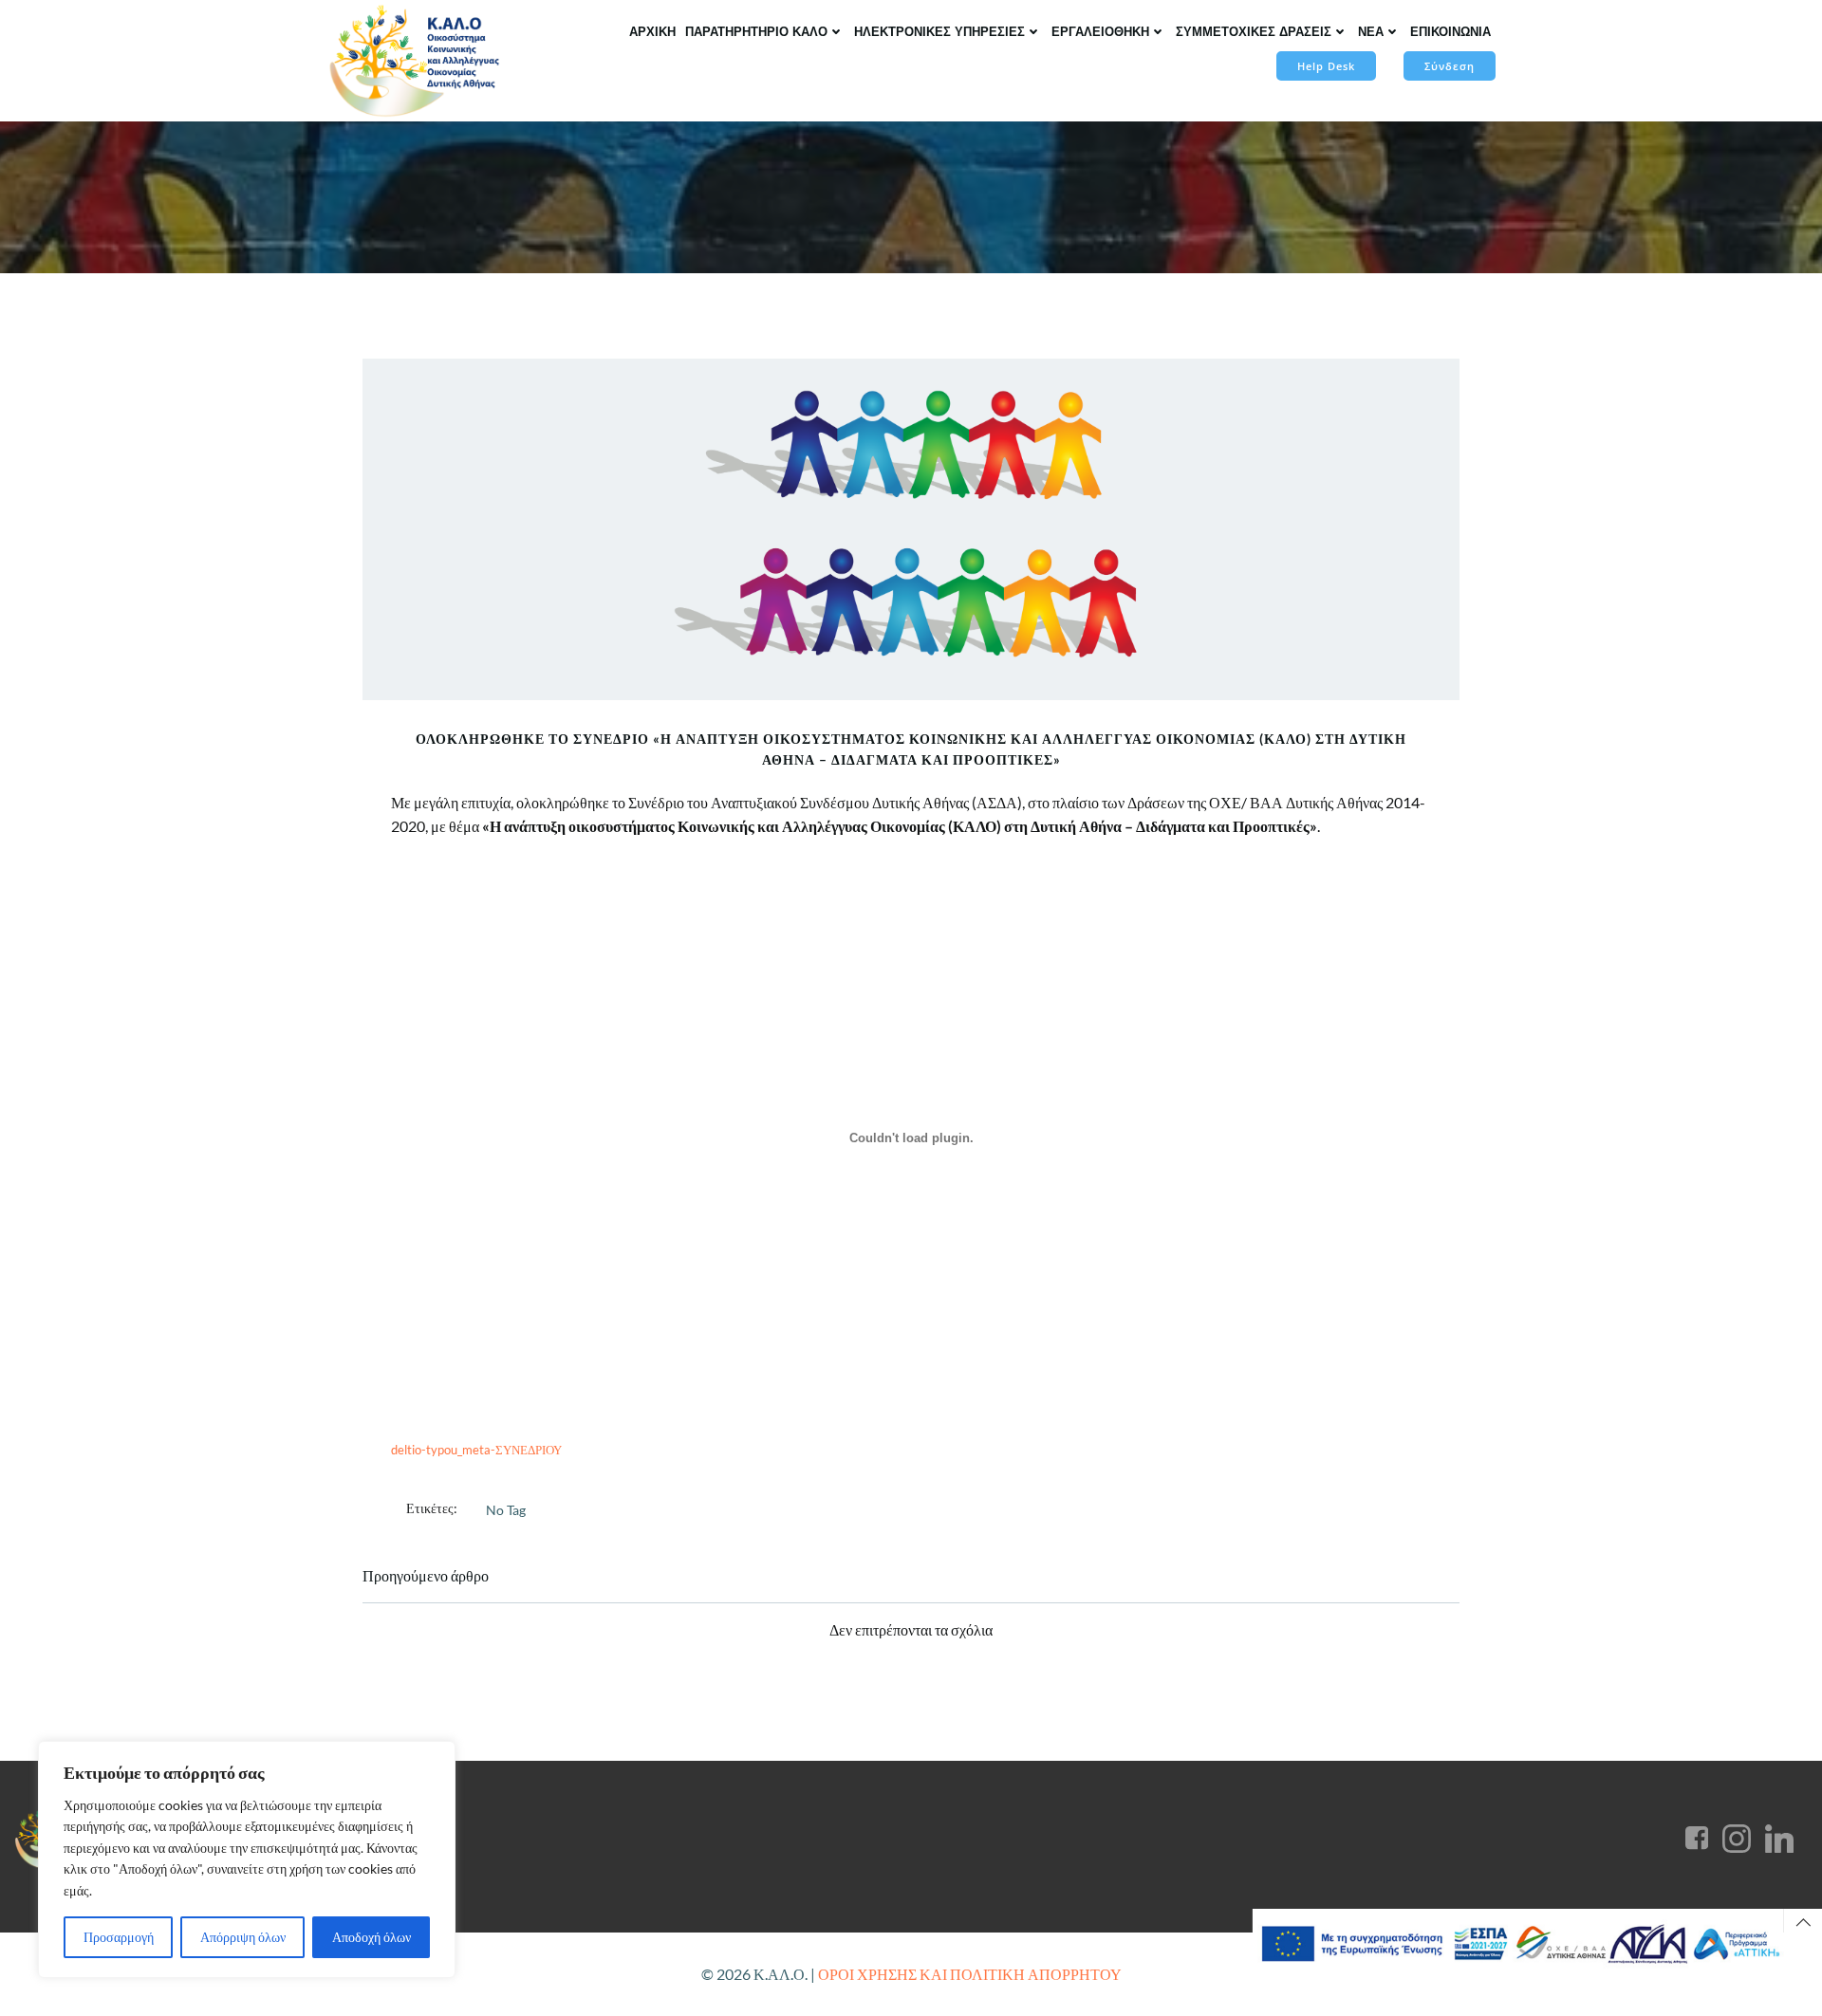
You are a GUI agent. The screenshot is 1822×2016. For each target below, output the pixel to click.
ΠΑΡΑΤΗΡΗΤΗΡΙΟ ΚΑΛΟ (756, 32)
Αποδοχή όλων (372, 1937)
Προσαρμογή (119, 1937)
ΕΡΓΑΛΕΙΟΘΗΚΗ (1100, 32)
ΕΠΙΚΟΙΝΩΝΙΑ (1450, 32)
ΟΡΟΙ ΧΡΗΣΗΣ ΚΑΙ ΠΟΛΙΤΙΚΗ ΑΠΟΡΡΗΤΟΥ (970, 1974)
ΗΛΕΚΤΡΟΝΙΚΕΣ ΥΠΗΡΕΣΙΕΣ (939, 32)
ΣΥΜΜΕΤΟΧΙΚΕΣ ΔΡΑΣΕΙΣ (1254, 32)
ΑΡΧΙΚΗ (652, 32)
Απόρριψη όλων (243, 1937)
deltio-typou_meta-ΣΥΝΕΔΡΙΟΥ (476, 1450)
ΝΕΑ (1371, 32)
